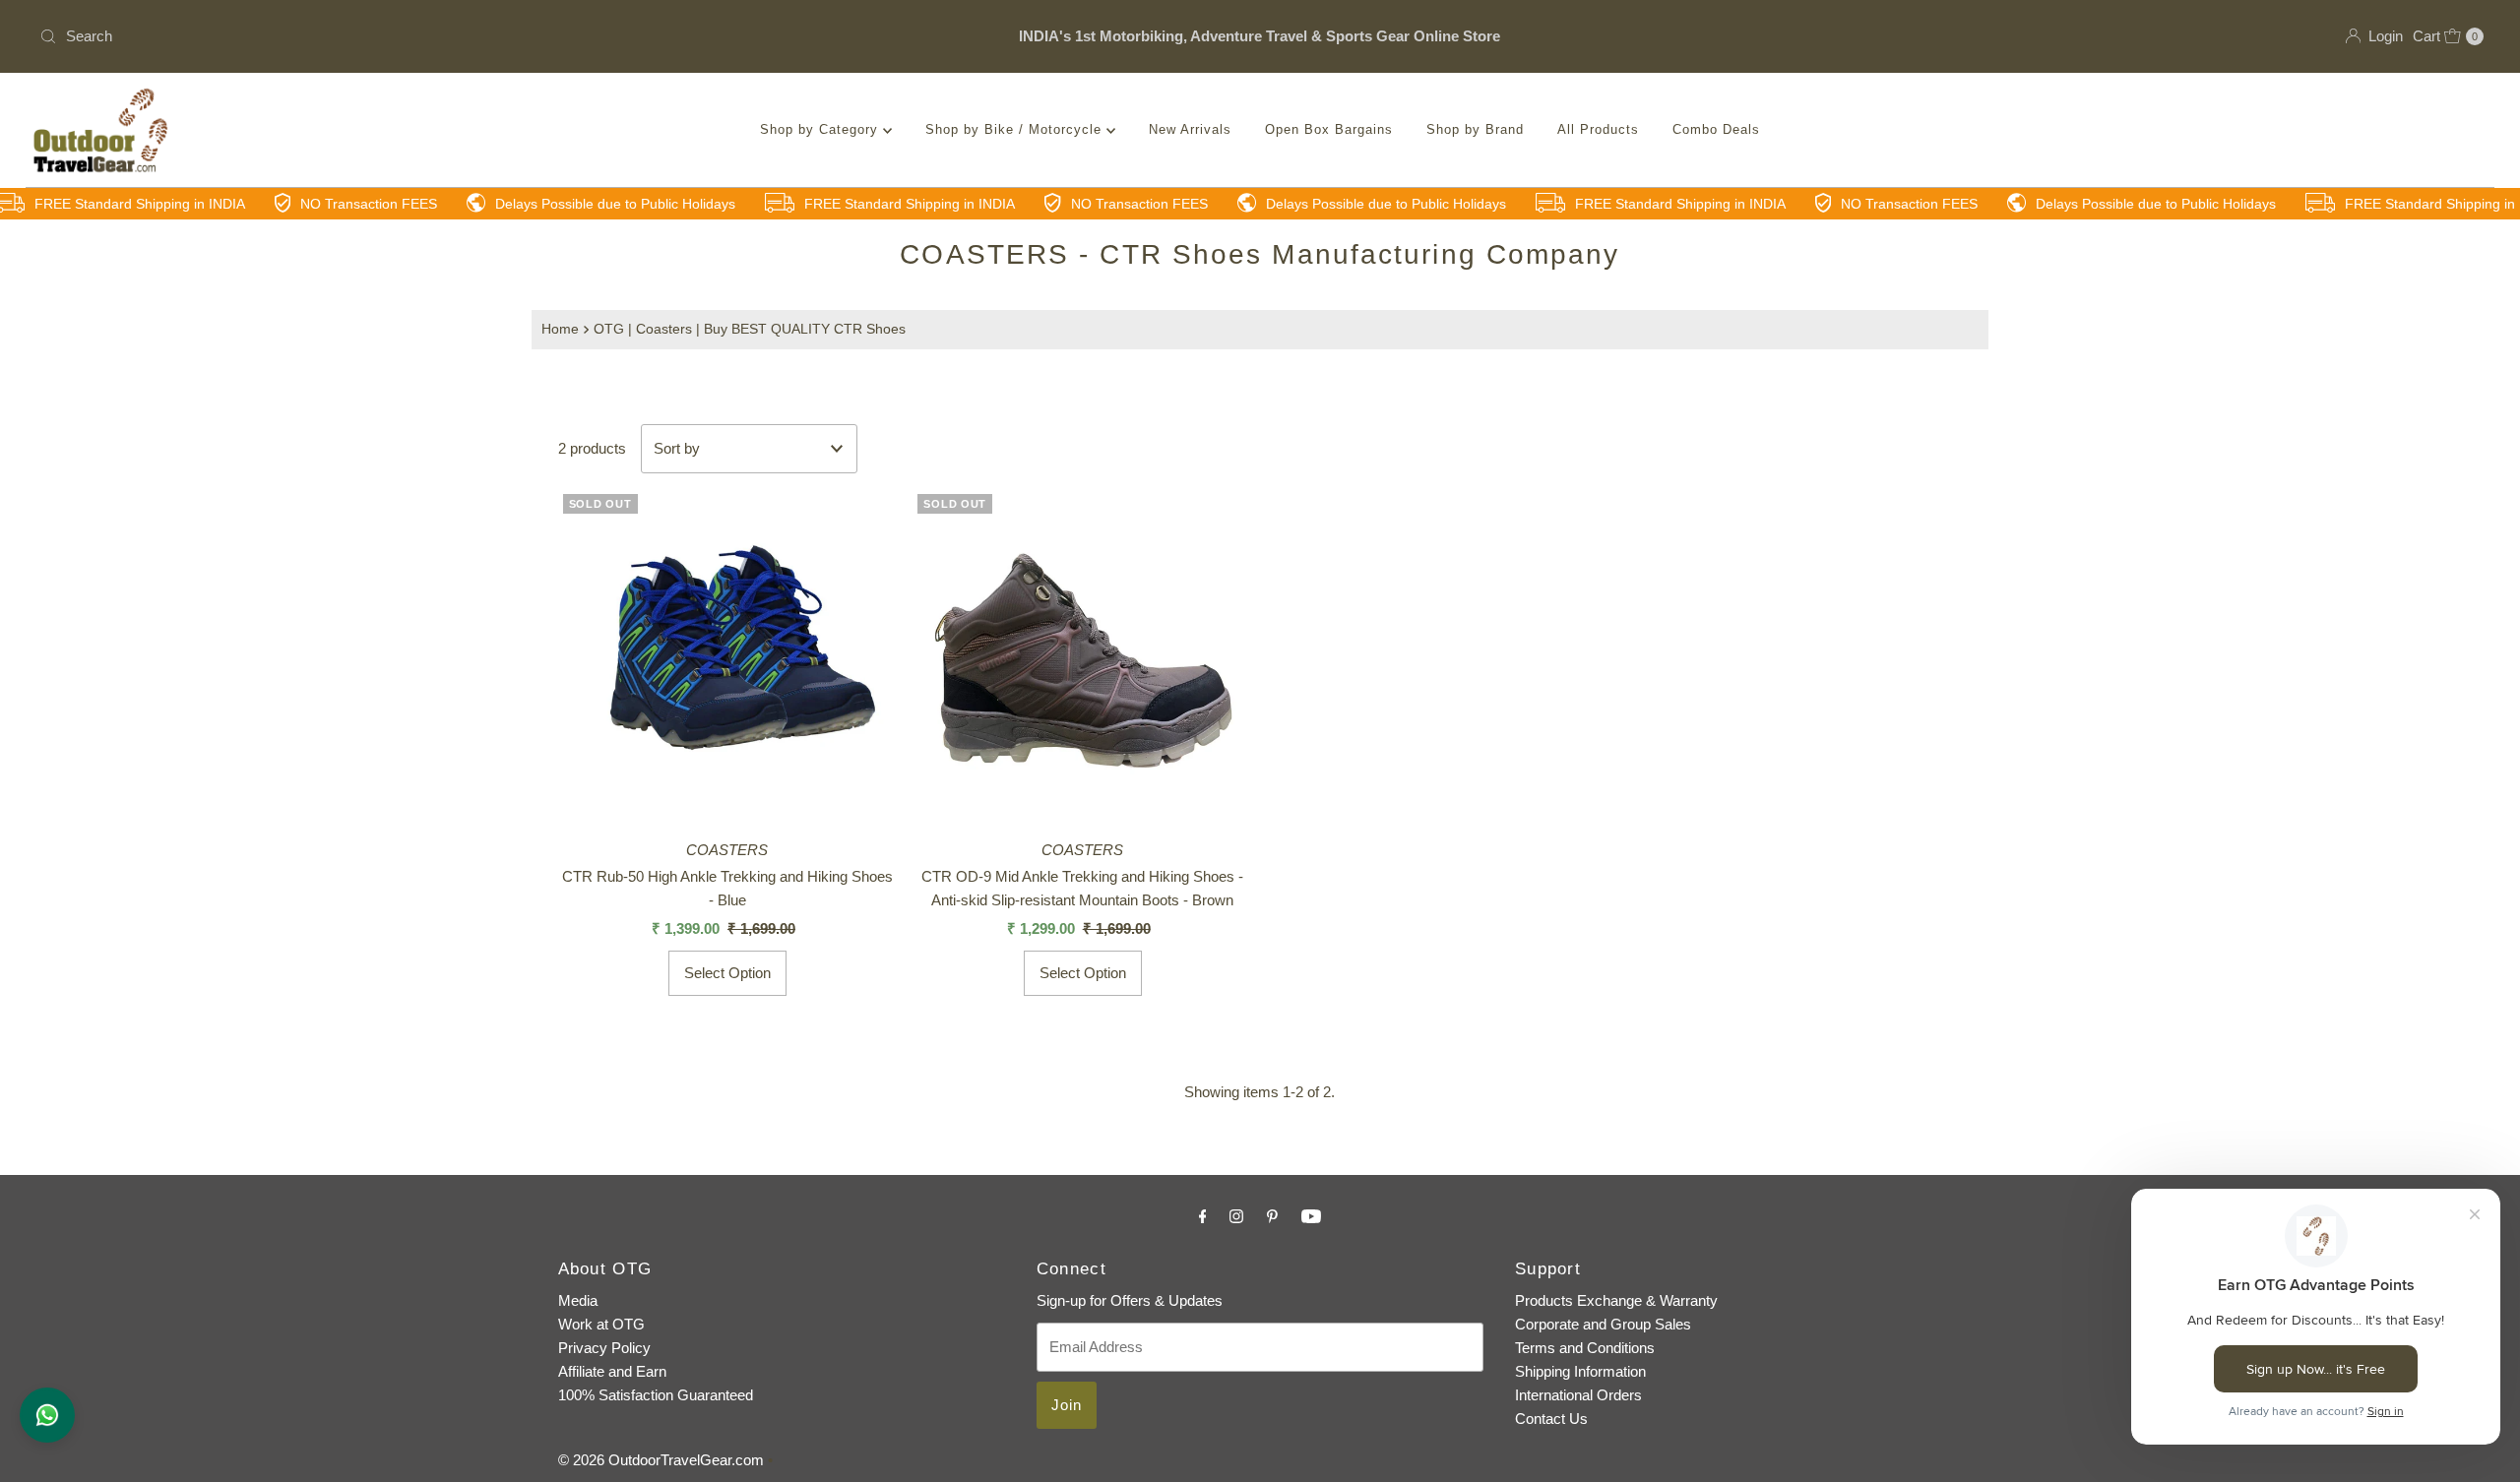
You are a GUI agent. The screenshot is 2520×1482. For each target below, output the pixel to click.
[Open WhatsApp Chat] (47, 1415)
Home (560, 329)
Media (578, 1300)
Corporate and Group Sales (1603, 1324)
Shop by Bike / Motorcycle (1016, 129)
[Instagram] (1236, 1216)
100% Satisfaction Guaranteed (656, 1395)
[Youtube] (1311, 1216)
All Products (1598, 129)
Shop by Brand (1475, 129)
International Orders (1578, 1395)
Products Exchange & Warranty (1616, 1300)
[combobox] (436, 36)
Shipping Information (1580, 1371)
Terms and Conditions (1585, 1348)
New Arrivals (1190, 129)
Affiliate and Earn (612, 1371)
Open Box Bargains (1329, 129)
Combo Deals (1716, 129)
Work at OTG (601, 1324)
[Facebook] (1203, 1216)
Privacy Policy (604, 1348)
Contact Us (1551, 1419)
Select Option (727, 973)
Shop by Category (821, 129)
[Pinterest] (1272, 1216)
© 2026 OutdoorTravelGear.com (661, 1460)
